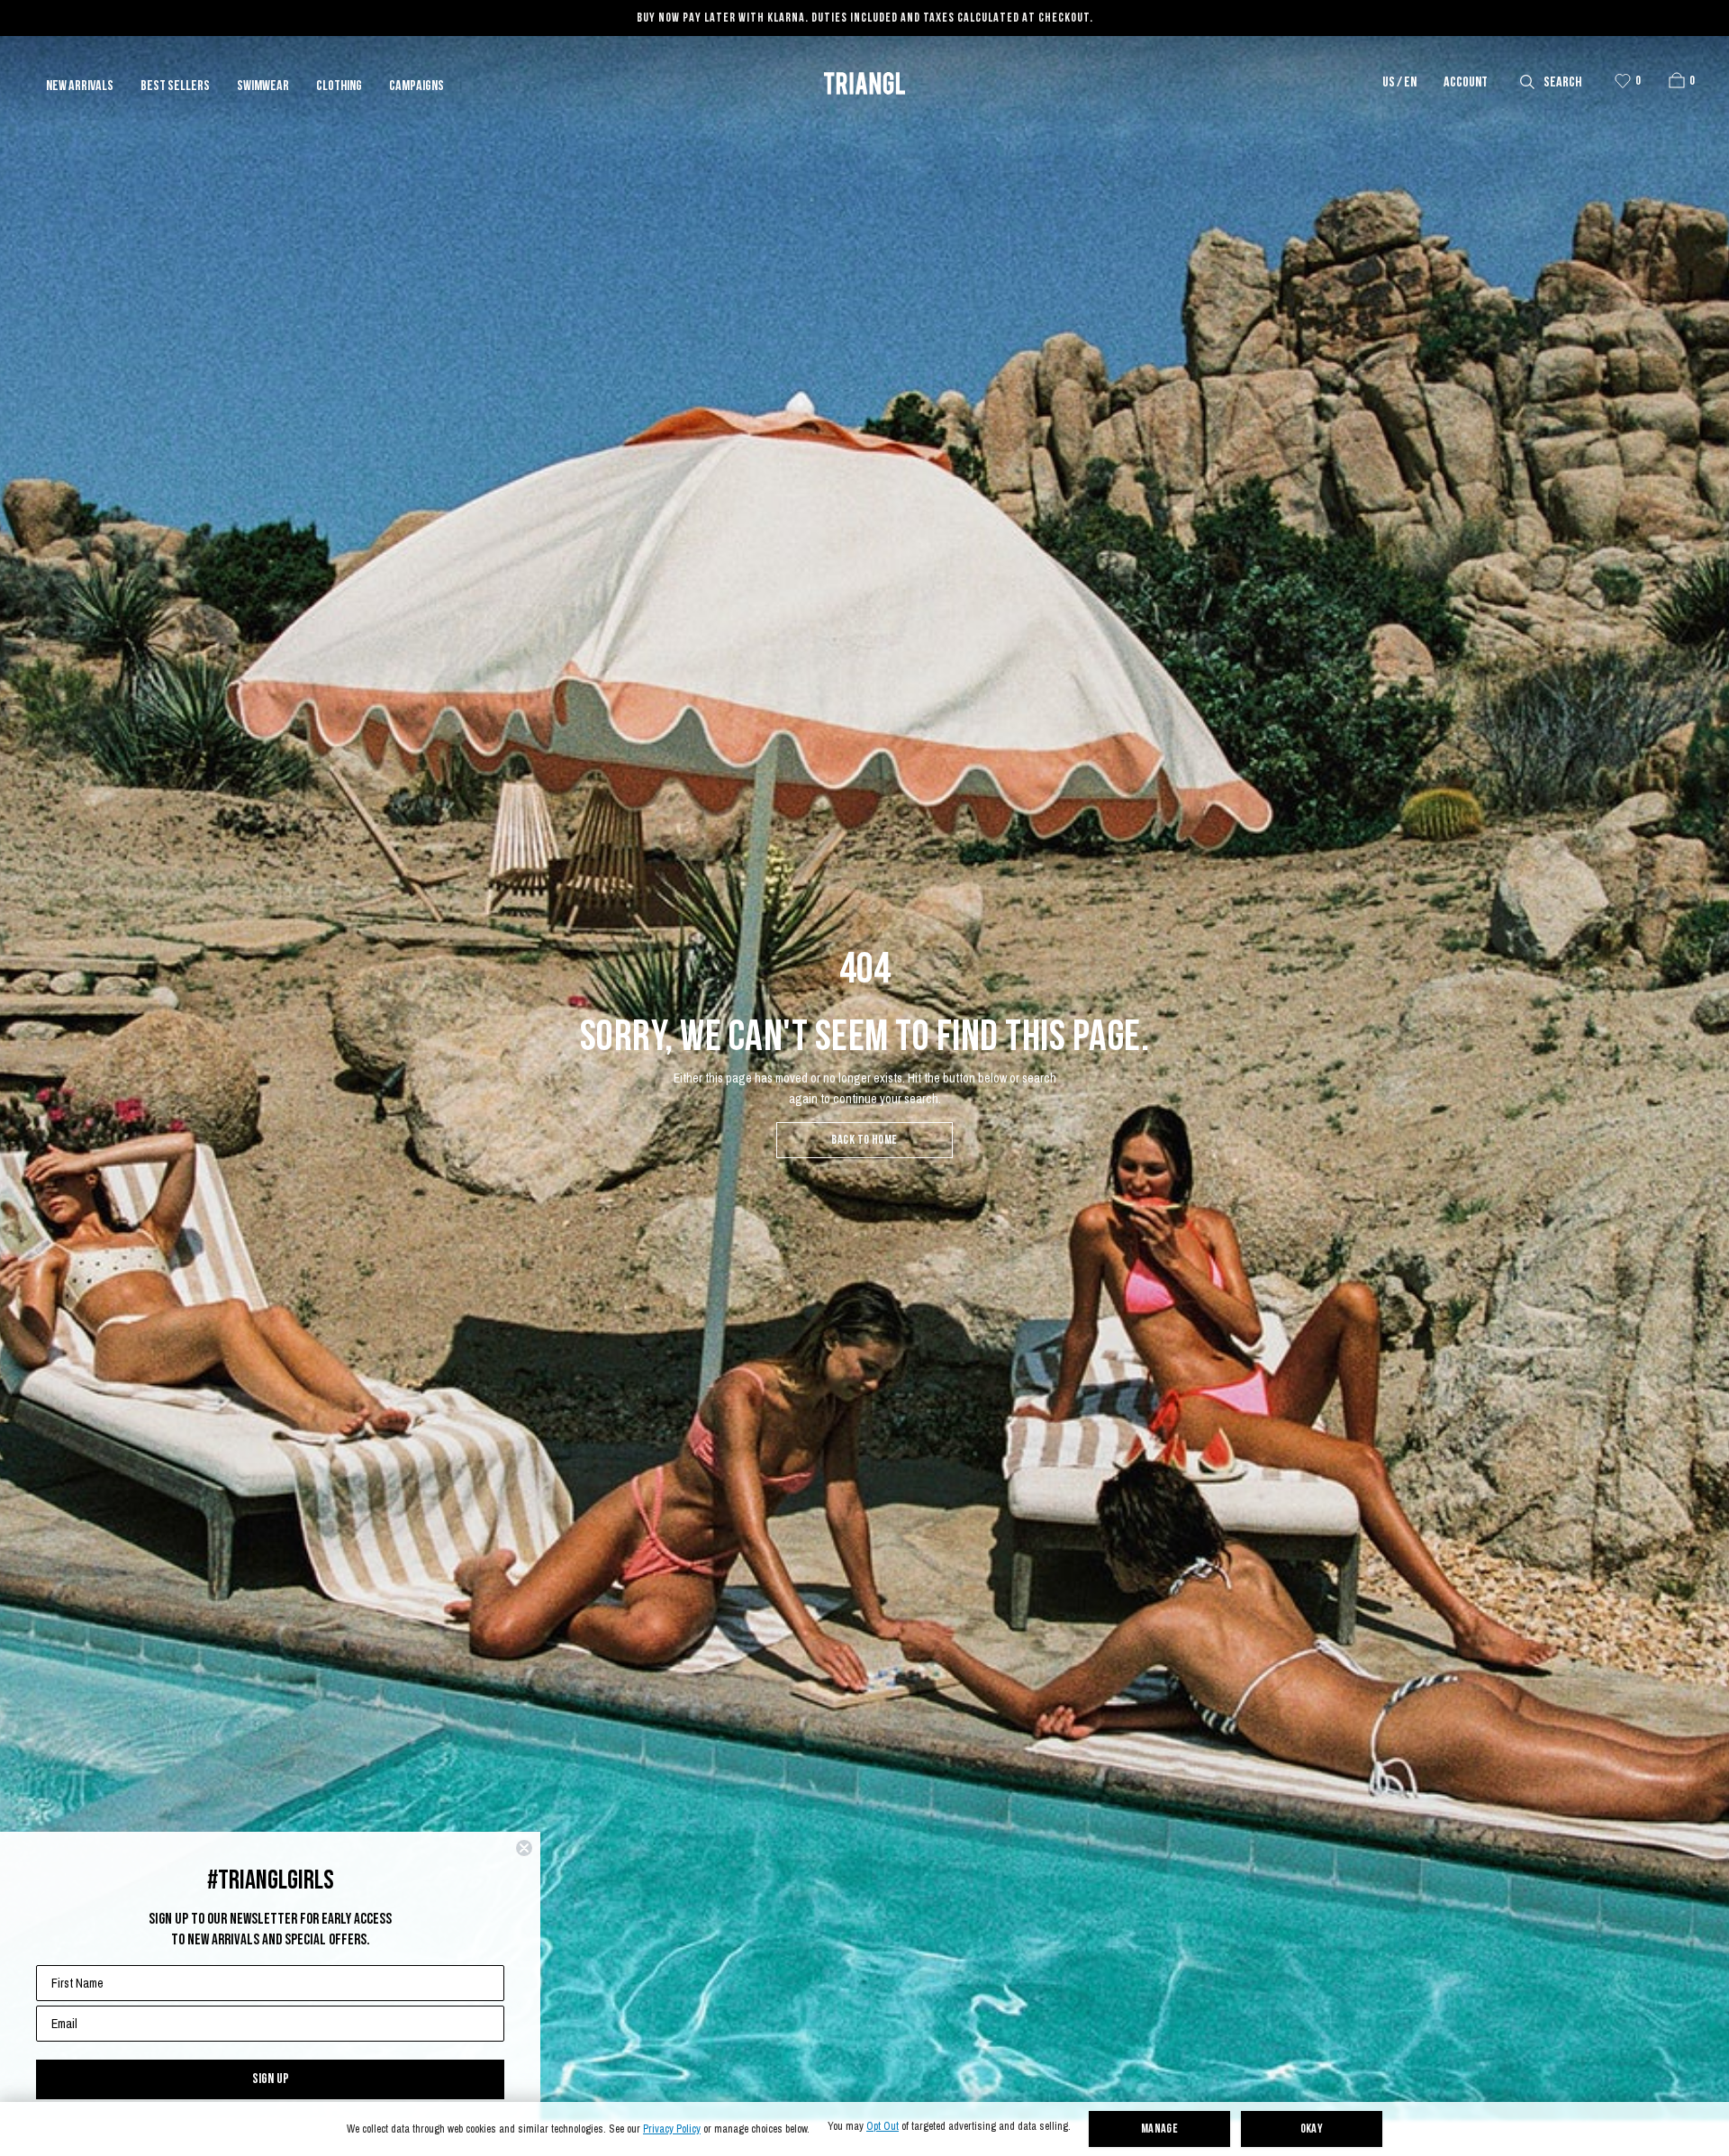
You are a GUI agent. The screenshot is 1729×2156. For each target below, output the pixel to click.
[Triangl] (864, 83)
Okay (1312, 2129)
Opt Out (883, 2127)
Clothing (339, 86)
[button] (1677, 80)
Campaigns (416, 86)
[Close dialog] (524, 1848)
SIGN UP (271, 2079)
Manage (1160, 2129)
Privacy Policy (672, 2129)
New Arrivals (80, 86)
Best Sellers (175, 86)
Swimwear (263, 86)
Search (1562, 83)
